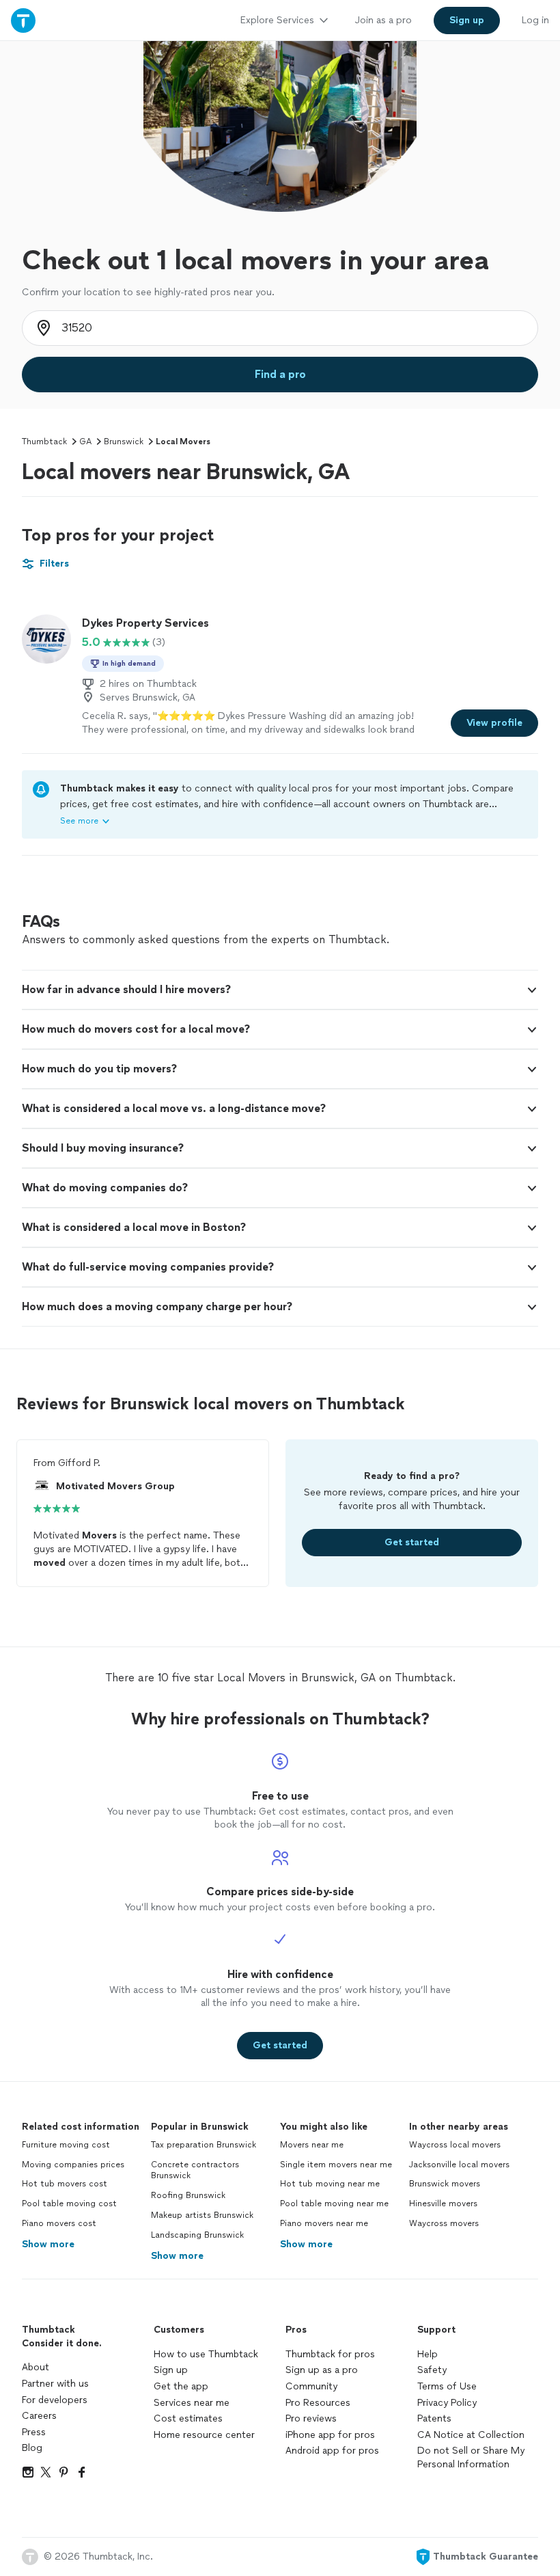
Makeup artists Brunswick (202, 2215)
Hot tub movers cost (65, 2184)
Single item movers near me (336, 2165)
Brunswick (124, 442)
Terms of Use (447, 2386)
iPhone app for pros (330, 2435)
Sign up (171, 2370)
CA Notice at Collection (471, 2435)
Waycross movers (444, 2223)
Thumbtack (44, 442)
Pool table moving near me (334, 2204)
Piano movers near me (324, 2223)
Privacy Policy (447, 2403)
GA (85, 442)
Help (428, 2354)
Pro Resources (318, 2403)
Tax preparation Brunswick (204, 2145)
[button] (280, 990)
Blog (32, 2448)
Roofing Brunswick (188, 2195)
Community (311, 2386)
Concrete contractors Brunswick (195, 2170)
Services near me (192, 2403)
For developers (55, 2400)
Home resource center (204, 2435)
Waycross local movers (455, 2145)
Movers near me (312, 2145)
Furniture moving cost (66, 2145)
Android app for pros (332, 2451)
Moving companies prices (73, 2165)
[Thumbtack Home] (23, 20)
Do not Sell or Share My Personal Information (471, 2457)
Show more (48, 2244)
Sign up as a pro (322, 2370)
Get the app (181, 2386)
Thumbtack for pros (330, 2354)
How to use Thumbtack (206, 2354)
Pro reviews (311, 2418)
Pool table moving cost (69, 2204)
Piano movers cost (59, 2223)
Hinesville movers (443, 2204)
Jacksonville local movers (459, 2165)
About (36, 2367)
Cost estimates (188, 2418)
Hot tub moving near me (330, 2184)
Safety (432, 2370)
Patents (434, 2418)
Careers (39, 2416)
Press (34, 2432)
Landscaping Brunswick (197, 2235)
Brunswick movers (445, 2184)
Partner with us (55, 2384)
